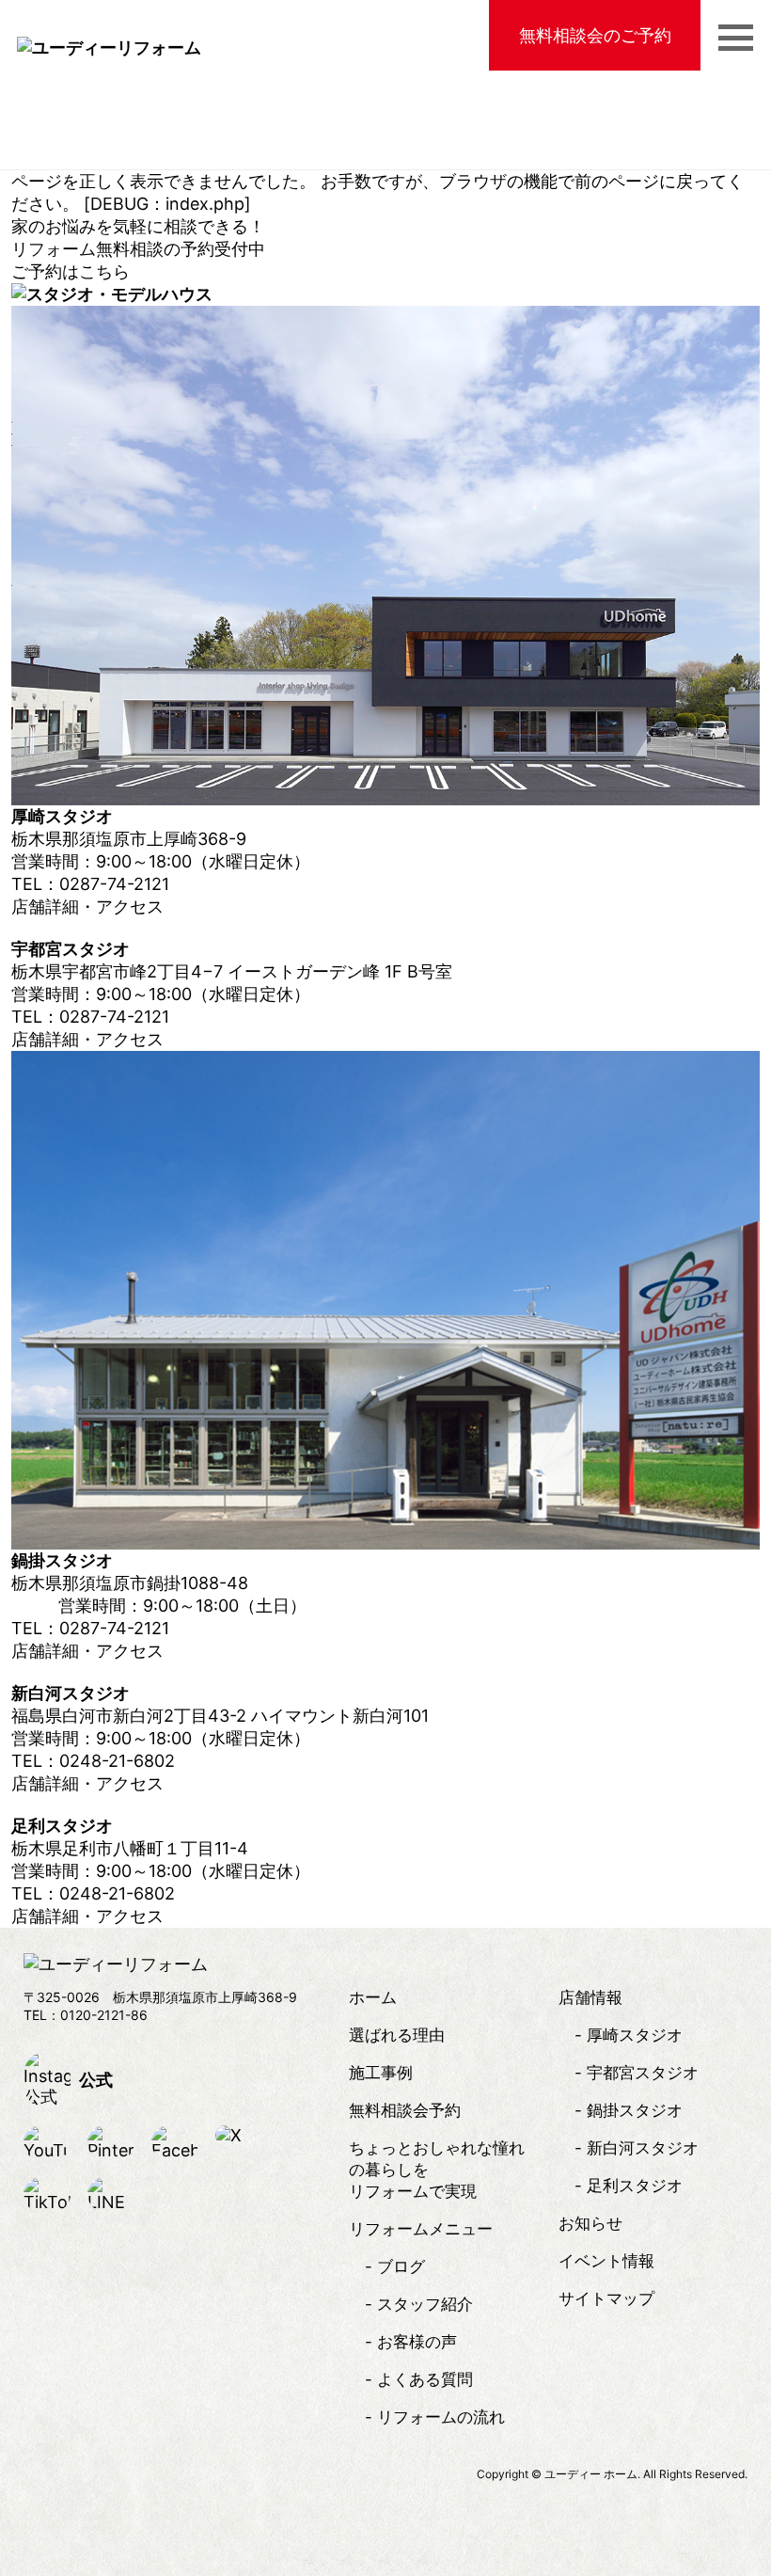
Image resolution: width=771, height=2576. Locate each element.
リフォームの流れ (441, 2417)
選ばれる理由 (397, 2035)
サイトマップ (606, 2298)
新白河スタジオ (643, 2148)
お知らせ (590, 2223)
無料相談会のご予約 (595, 35)
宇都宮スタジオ (643, 2073)
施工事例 (381, 2073)
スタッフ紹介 (425, 2304)
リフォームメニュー (421, 2229)
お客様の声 (417, 2342)
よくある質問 (425, 2379)
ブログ (401, 2266)
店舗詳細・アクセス (87, 906)
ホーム (373, 1997)
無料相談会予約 (405, 2110)
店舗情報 (590, 1997)
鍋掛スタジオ (635, 2110)
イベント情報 (606, 2261)
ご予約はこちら (71, 271)
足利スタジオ (635, 2186)
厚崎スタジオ (635, 2035)
